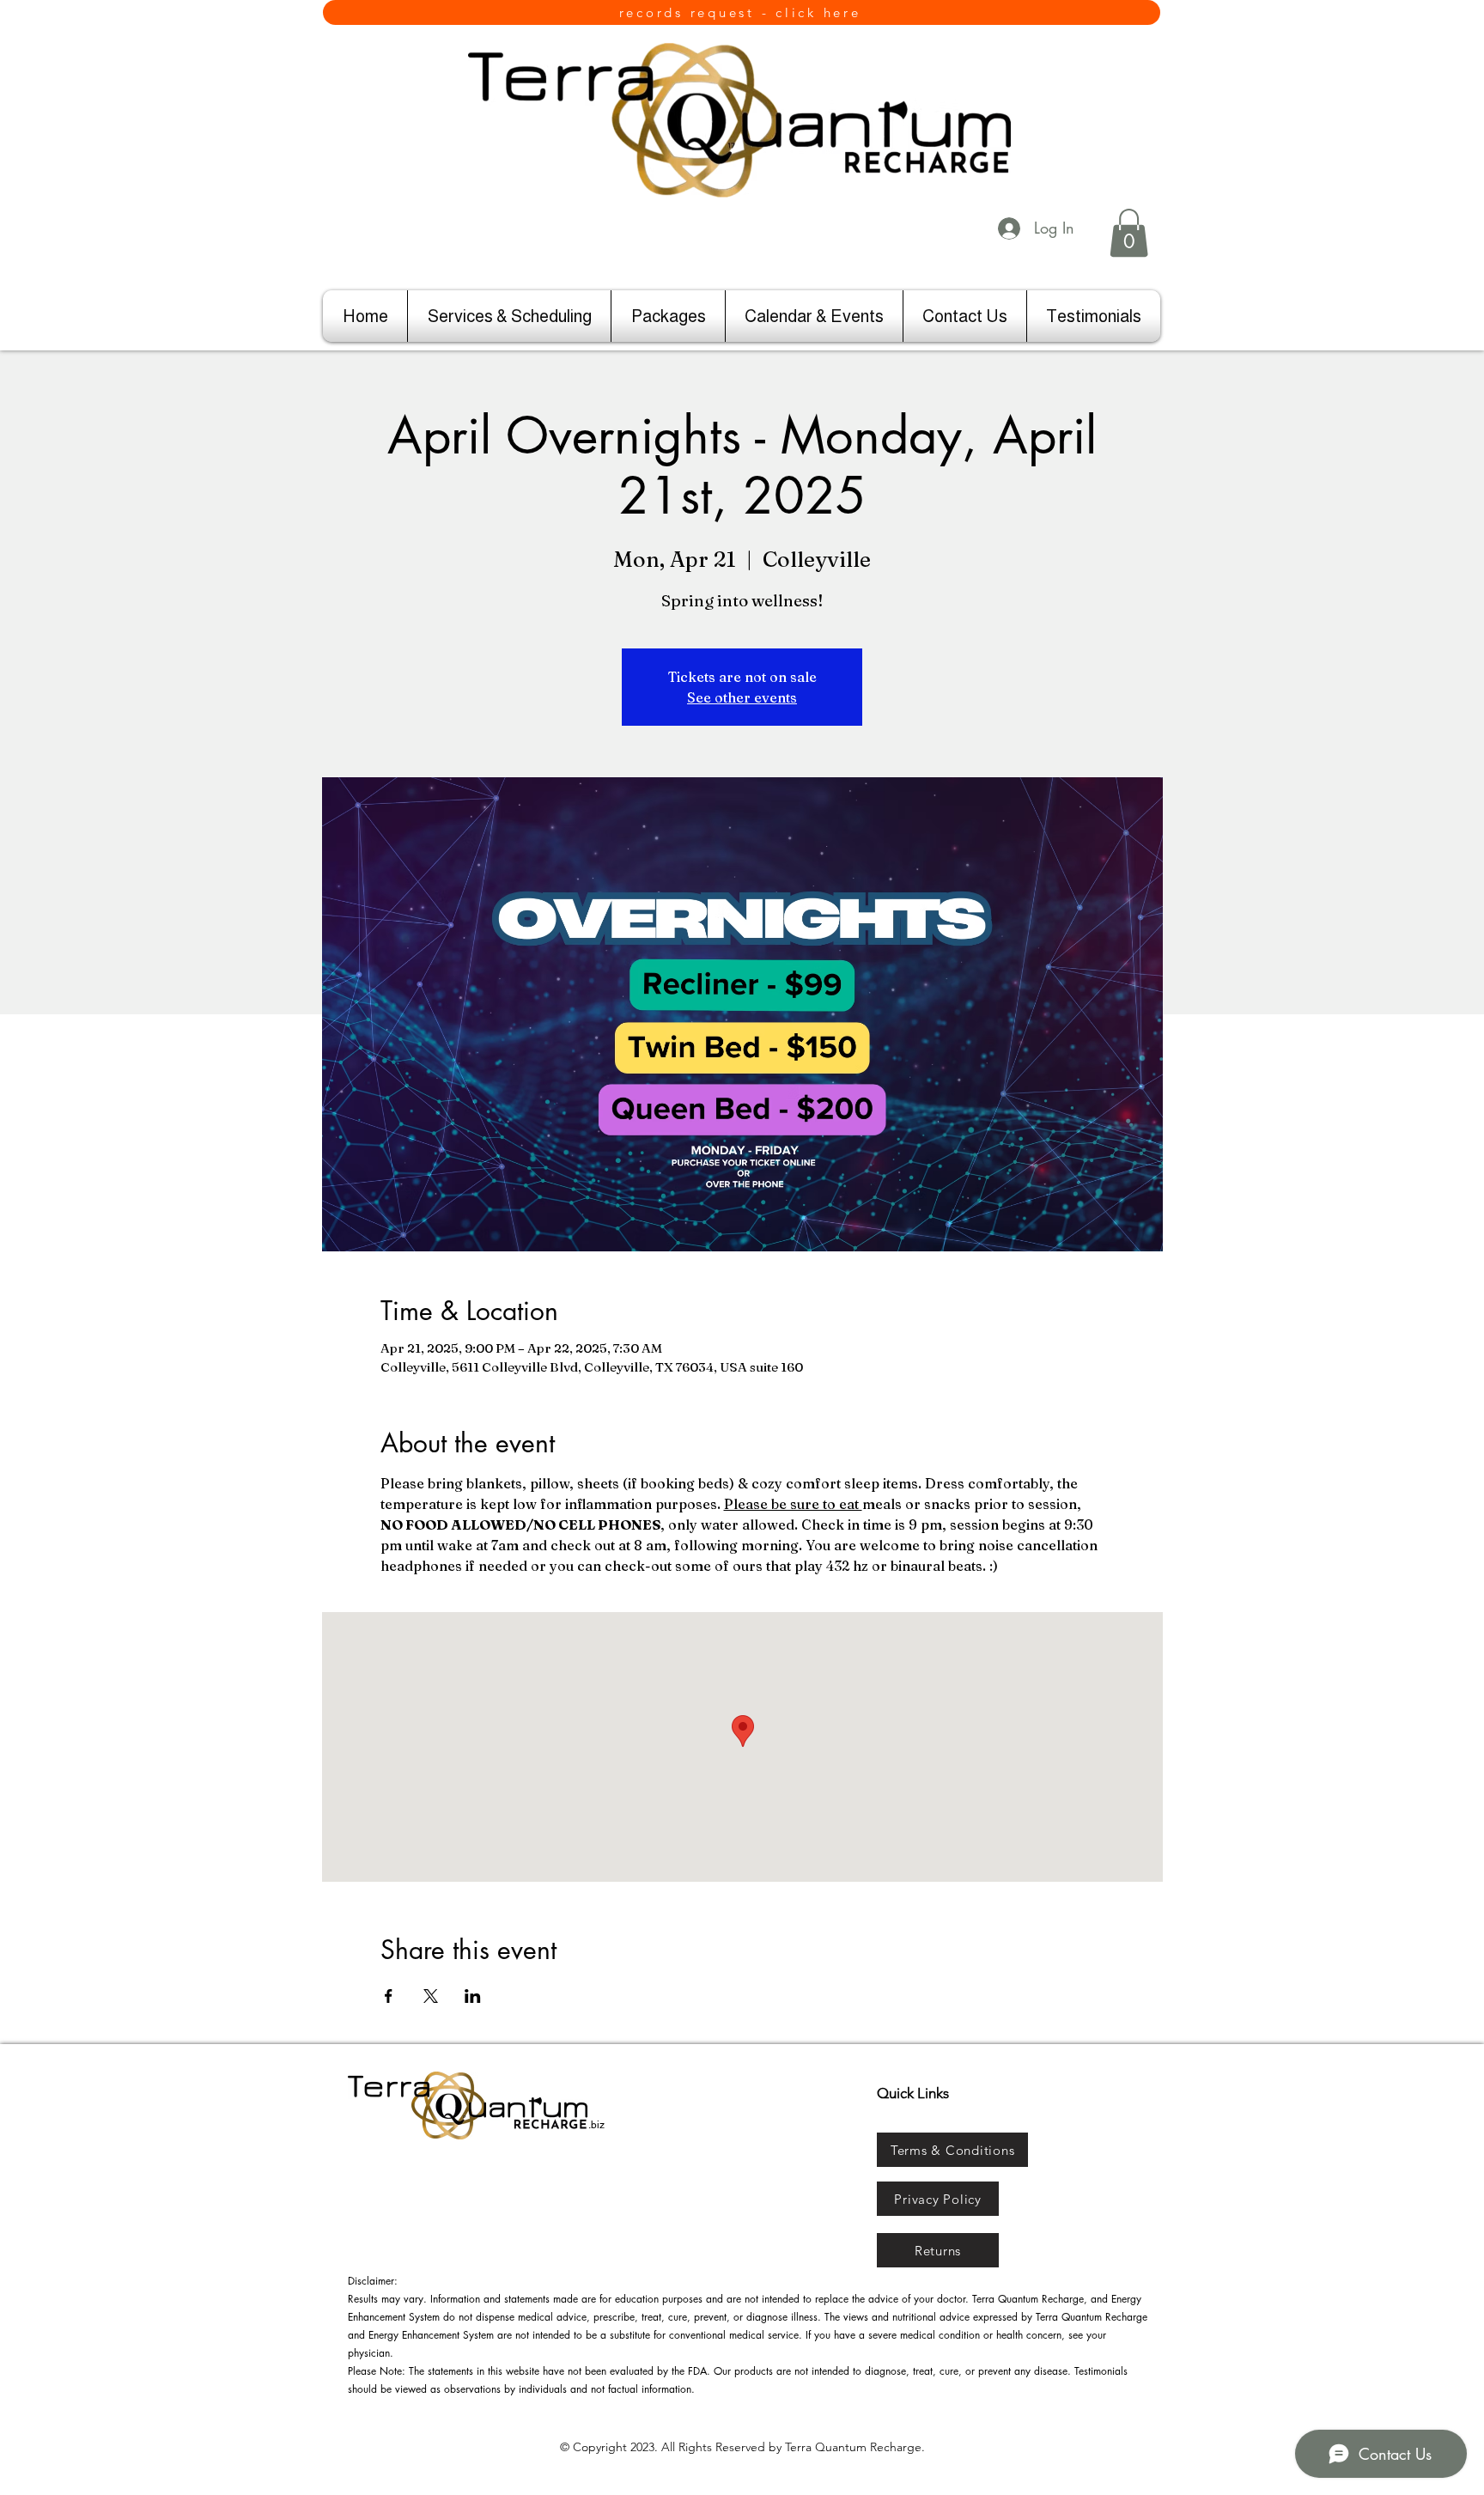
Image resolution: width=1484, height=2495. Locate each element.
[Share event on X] (431, 1996)
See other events (742, 697)
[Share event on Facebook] (389, 1996)
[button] (1129, 233)
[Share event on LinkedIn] (473, 1996)
